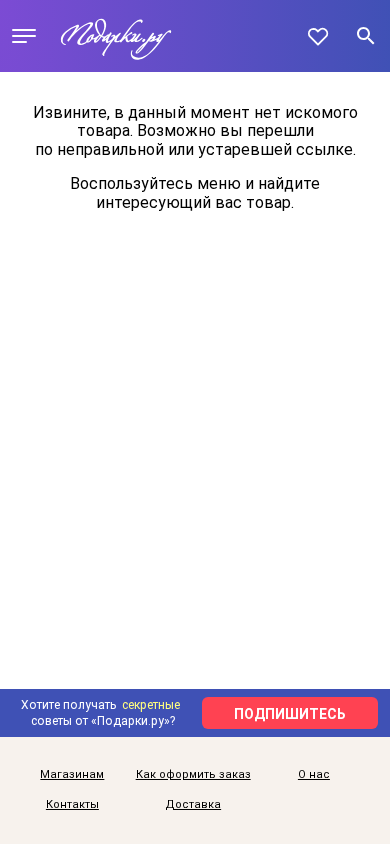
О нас (314, 775)
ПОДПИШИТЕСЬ (290, 714)
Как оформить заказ (193, 775)
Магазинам (72, 775)
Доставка (193, 805)
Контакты (72, 805)
